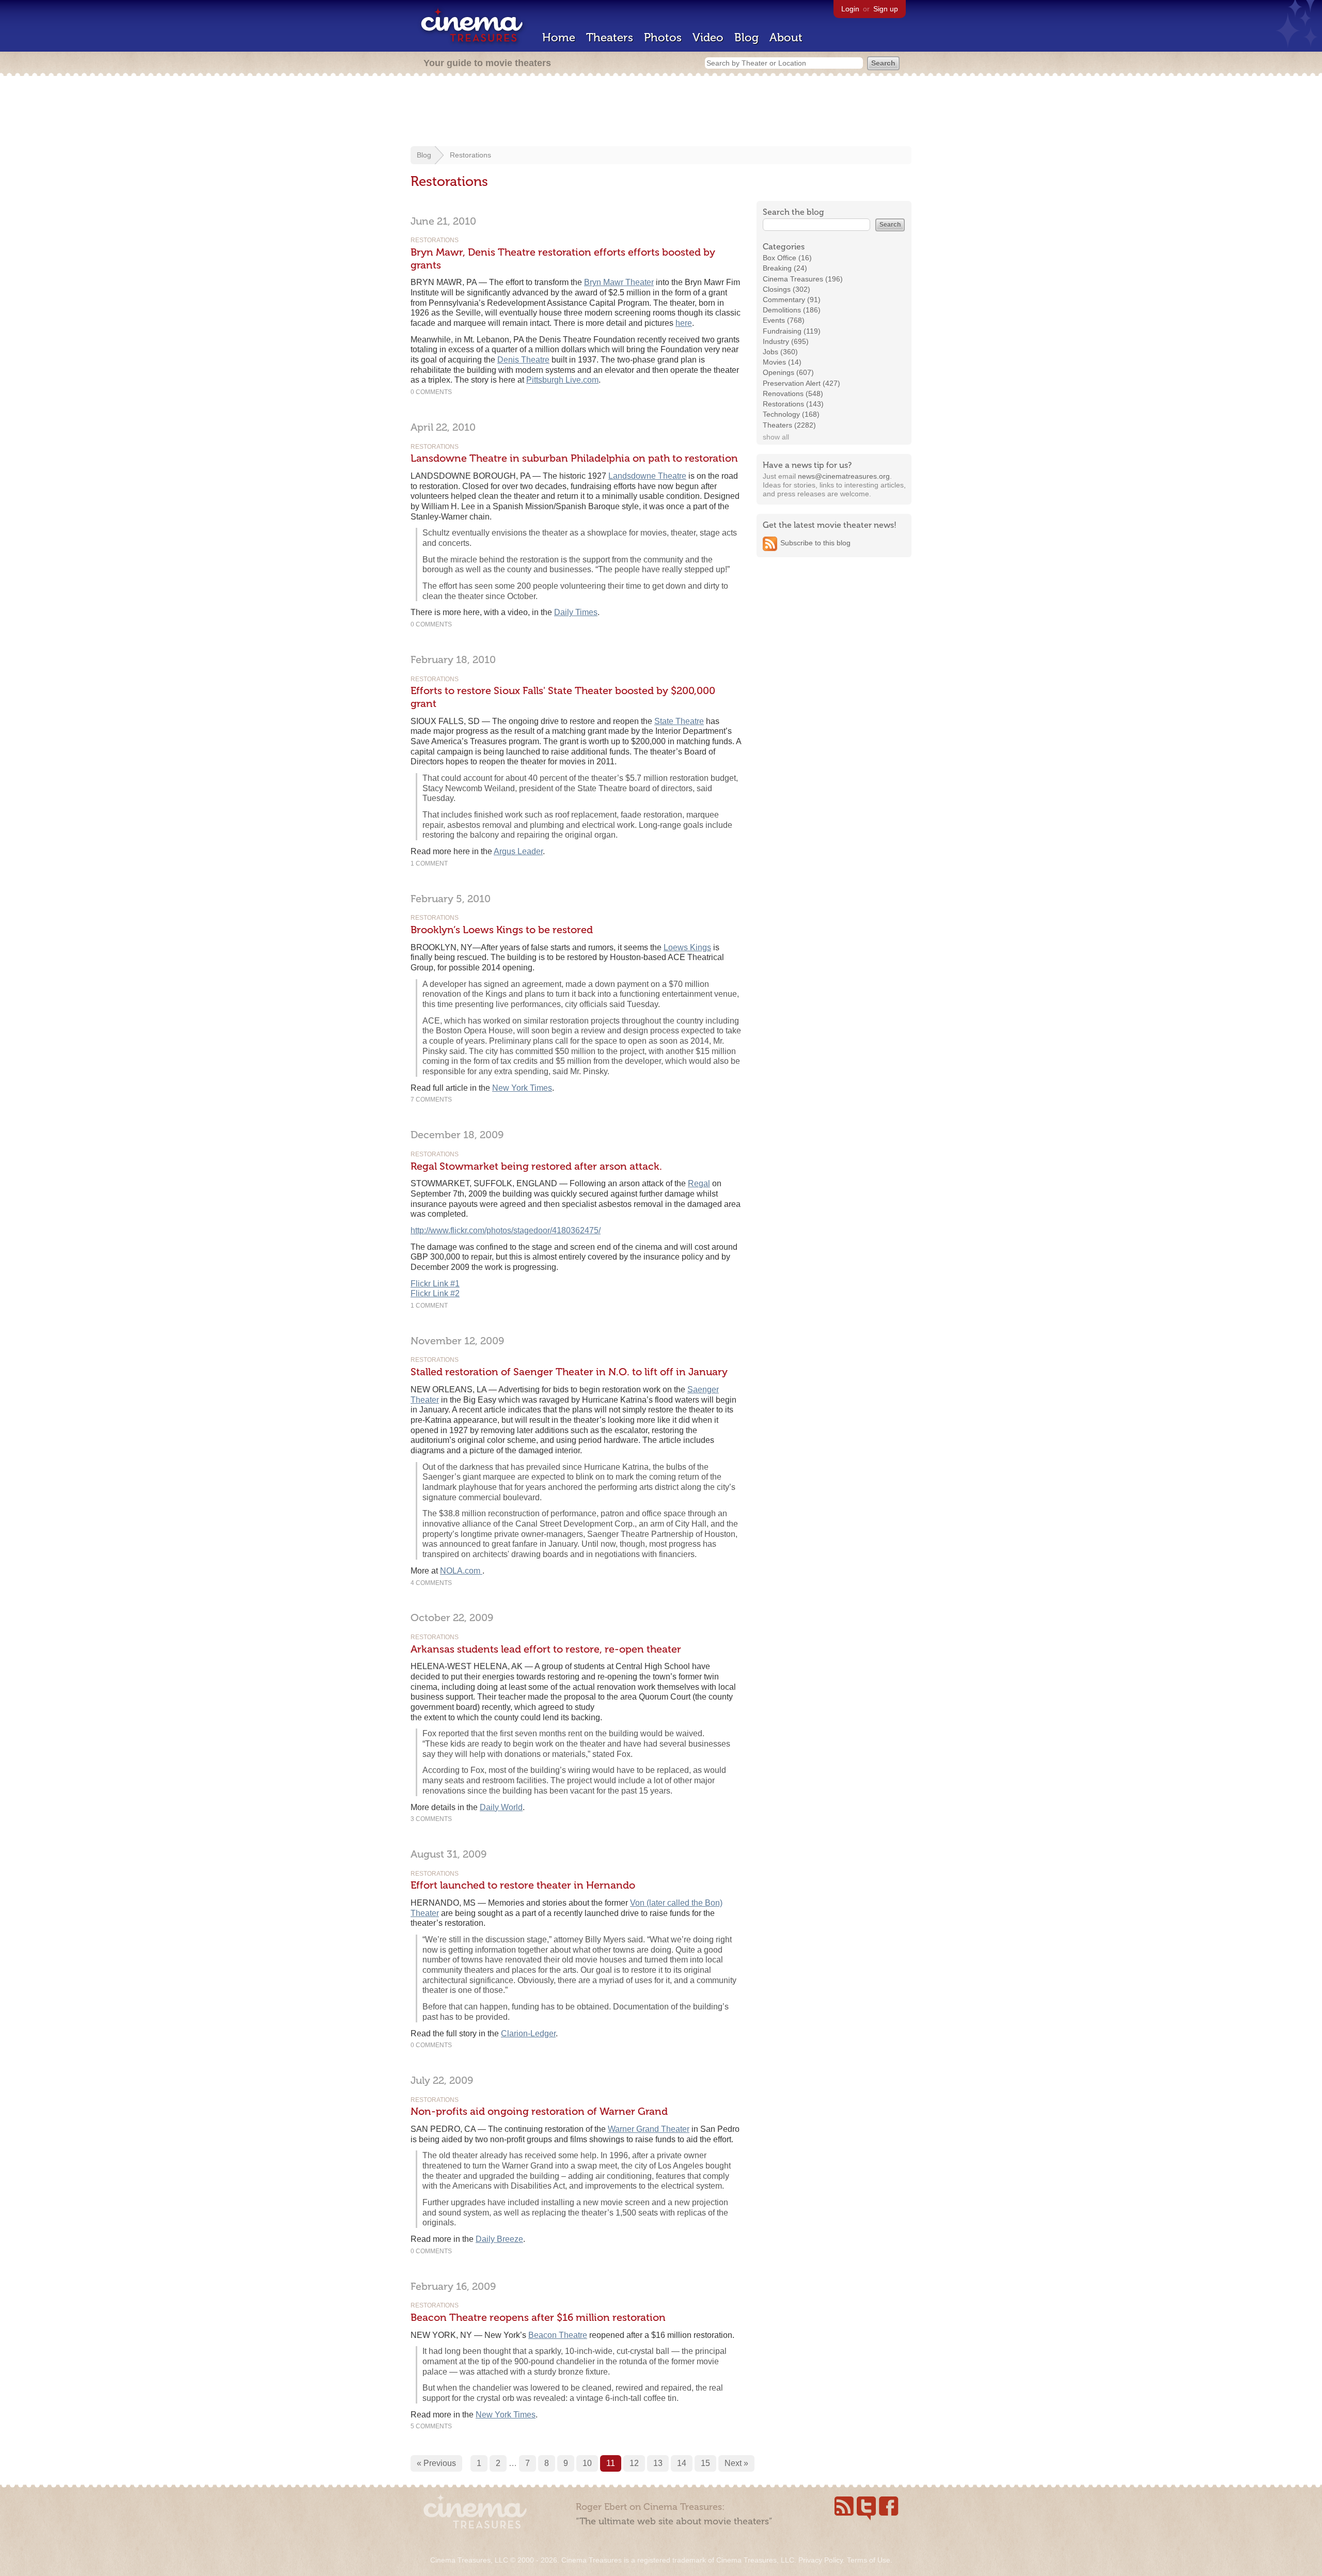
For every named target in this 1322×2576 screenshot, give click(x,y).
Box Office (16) (787, 258)
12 (634, 2463)
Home (559, 37)
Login (850, 9)
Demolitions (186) (792, 310)
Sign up (886, 9)
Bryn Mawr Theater (619, 282)
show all (776, 437)
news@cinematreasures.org (844, 476)
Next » (736, 2463)
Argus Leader (518, 851)
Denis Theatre (523, 360)
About (786, 37)
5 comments (431, 2426)
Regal (699, 1183)
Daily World (501, 1807)
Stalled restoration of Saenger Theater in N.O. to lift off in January (569, 1372)
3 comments (431, 1819)
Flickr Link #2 (435, 1293)
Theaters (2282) (789, 425)
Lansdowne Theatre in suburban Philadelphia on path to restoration (574, 458)
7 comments (431, 1099)
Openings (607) (788, 372)
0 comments (431, 392)
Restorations (470, 155)
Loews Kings (687, 947)
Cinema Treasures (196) (803, 279)
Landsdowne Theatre (647, 476)
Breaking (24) (785, 268)
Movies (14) (782, 362)
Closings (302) (786, 289)
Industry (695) (786, 341)
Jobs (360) (780, 352)
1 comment (429, 863)
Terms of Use (869, 2560)
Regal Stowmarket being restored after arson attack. (536, 1166)
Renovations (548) (793, 394)
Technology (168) (791, 414)
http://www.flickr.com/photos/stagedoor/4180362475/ (506, 1230)
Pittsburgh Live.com (562, 380)
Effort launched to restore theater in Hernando (523, 1885)
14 (682, 2463)
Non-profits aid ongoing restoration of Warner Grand (539, 2111)
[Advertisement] (661, 112)
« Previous (436, 2463)
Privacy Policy (821, 2560)
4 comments (431, 1583)
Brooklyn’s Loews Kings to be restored (502, 930)
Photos (663, 37)
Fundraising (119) (792, 331)
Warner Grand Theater (649, 2129)
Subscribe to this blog (815, 543)
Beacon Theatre (558, 2335)
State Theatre (679, 721)
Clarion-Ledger (528, 2033)
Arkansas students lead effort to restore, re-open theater (546, 1649)
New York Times (522, 1088)
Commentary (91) (792, 300)
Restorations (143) (793, 404)
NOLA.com (461, 1571)
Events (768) (784, 320)
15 (705, 2463)
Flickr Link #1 (435, 1284)
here (684, 323)
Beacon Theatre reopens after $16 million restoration (538, 2317)
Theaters (610, 37)
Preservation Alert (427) (801, 383)
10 (587, 2463)
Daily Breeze (499, 2239)
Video (708, 37)
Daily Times (576, 612)
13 (658, 2463)
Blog (746, 37)
